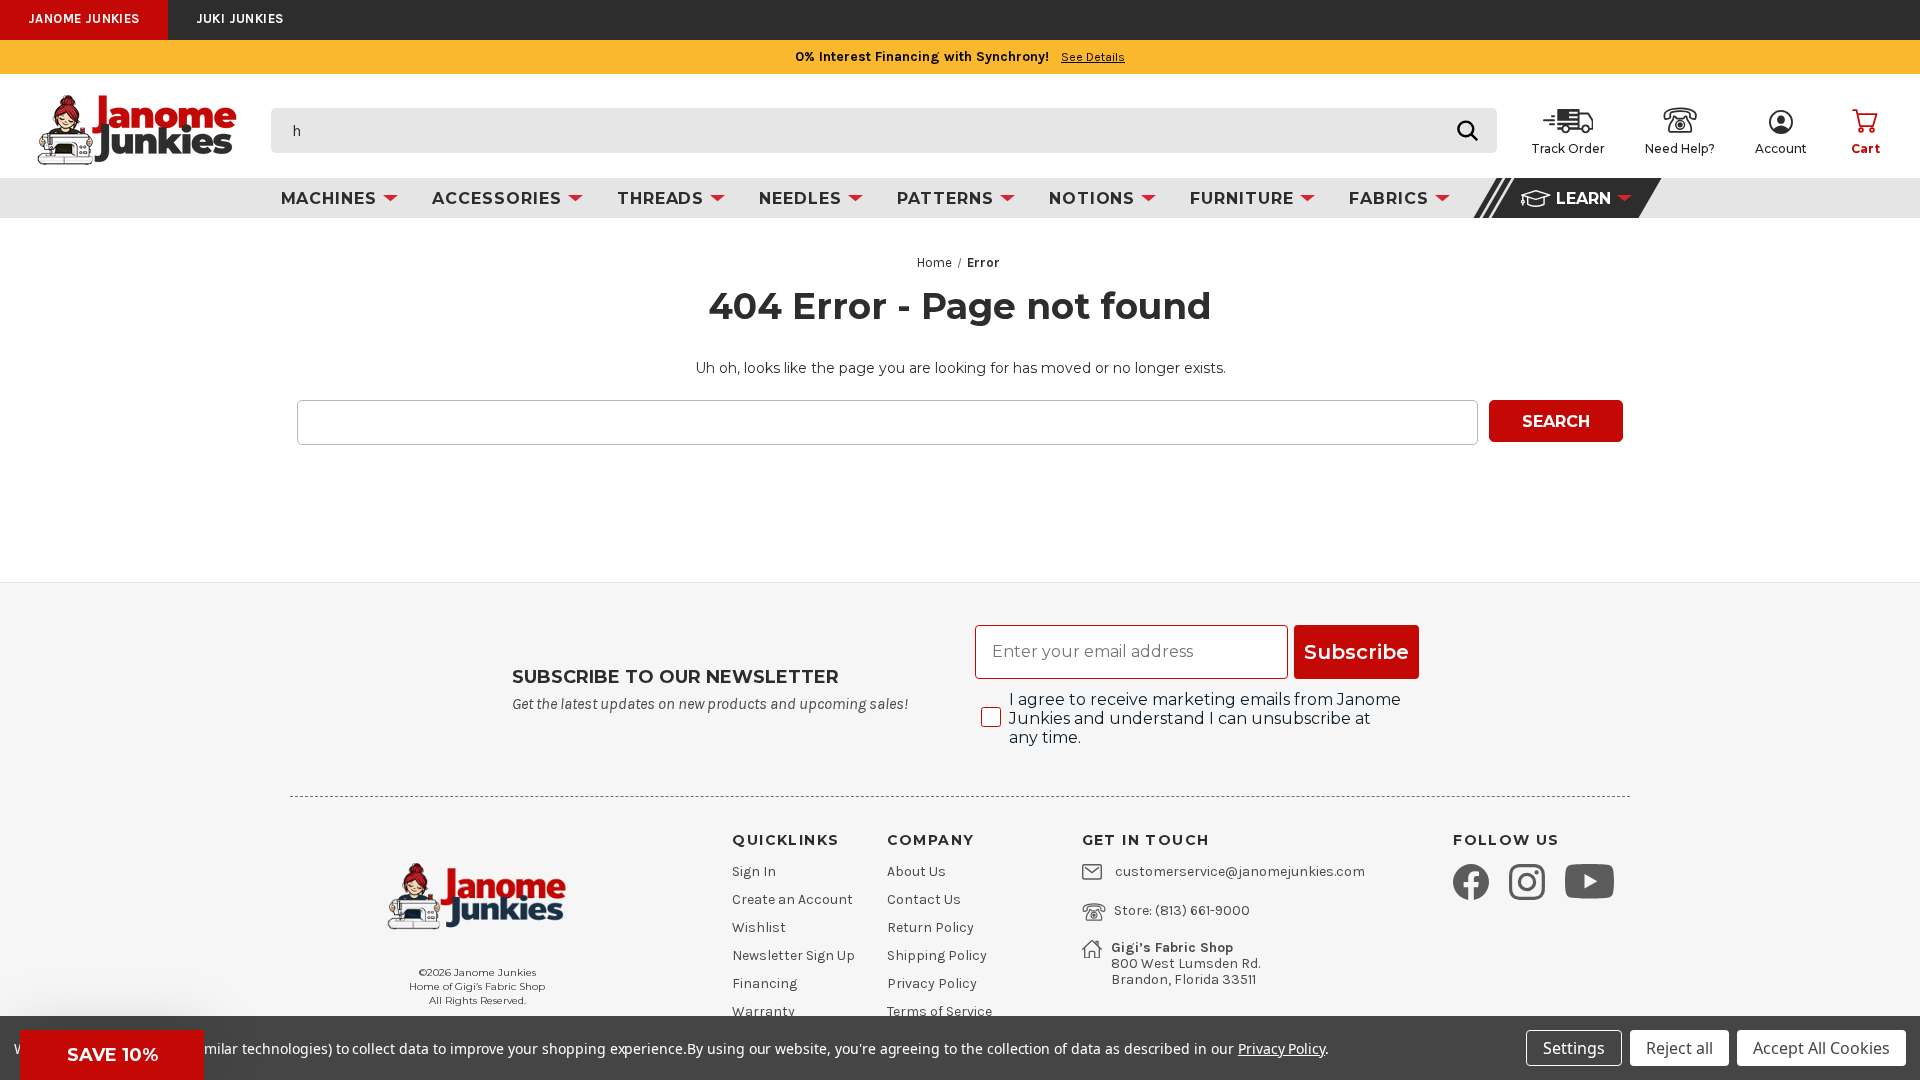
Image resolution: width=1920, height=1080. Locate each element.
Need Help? (1680, 148)
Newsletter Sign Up (793, 956)
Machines (332, 198)
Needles (803, 198)
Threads (664, 198)
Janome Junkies (84, 18)
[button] (112, 1055)
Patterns (948, 198)
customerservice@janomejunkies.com (1240, 872)
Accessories (500, 198)
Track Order (1568, 148)
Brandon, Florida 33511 (1183, 980)
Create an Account (792, 900)
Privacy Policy (932, 984)
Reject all (1679, 1048)
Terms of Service (939, 1012)
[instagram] (1527, 882)
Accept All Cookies (1821, 1048)
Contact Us (924, 900)
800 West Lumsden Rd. (1185, 964)
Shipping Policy (937, 956)
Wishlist (759, 928)
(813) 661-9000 (1202, 911)
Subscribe (1356, 652)
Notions (1095, 198)
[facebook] (1471, 882)
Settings (1574, 1048)
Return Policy (930, 928)
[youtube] (1589, 881)
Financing (764, 984)
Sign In (754, 872)
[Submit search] (1467, 130)
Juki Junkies (240, 18)
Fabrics (1392, 198)
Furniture (1245, 198)
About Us (916, 872)
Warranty (763, 1012)
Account (1781, 148)
